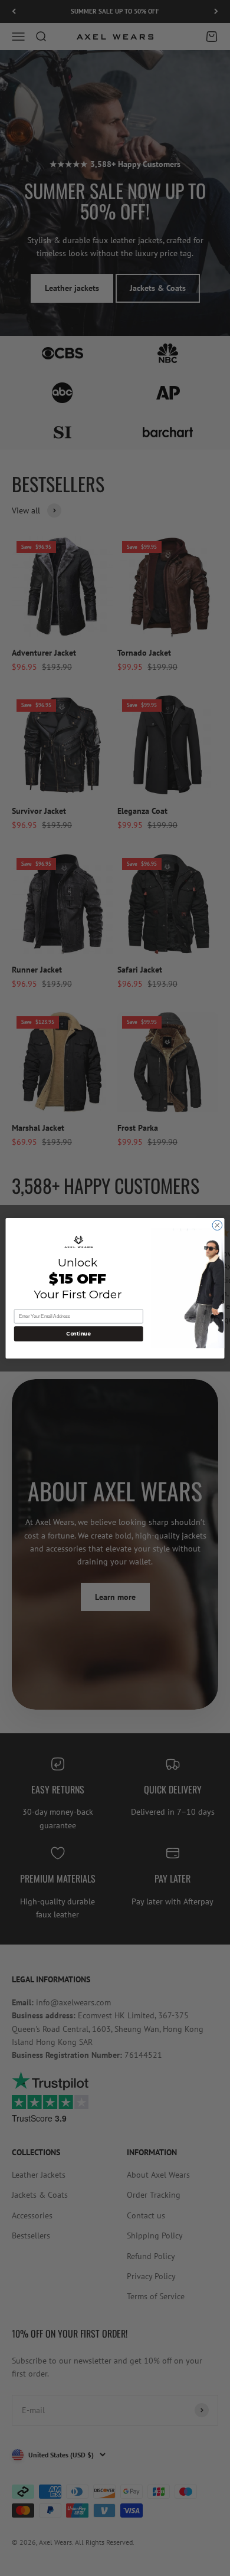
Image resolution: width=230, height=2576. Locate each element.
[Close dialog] (217, 1225)
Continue (78, 1333)
